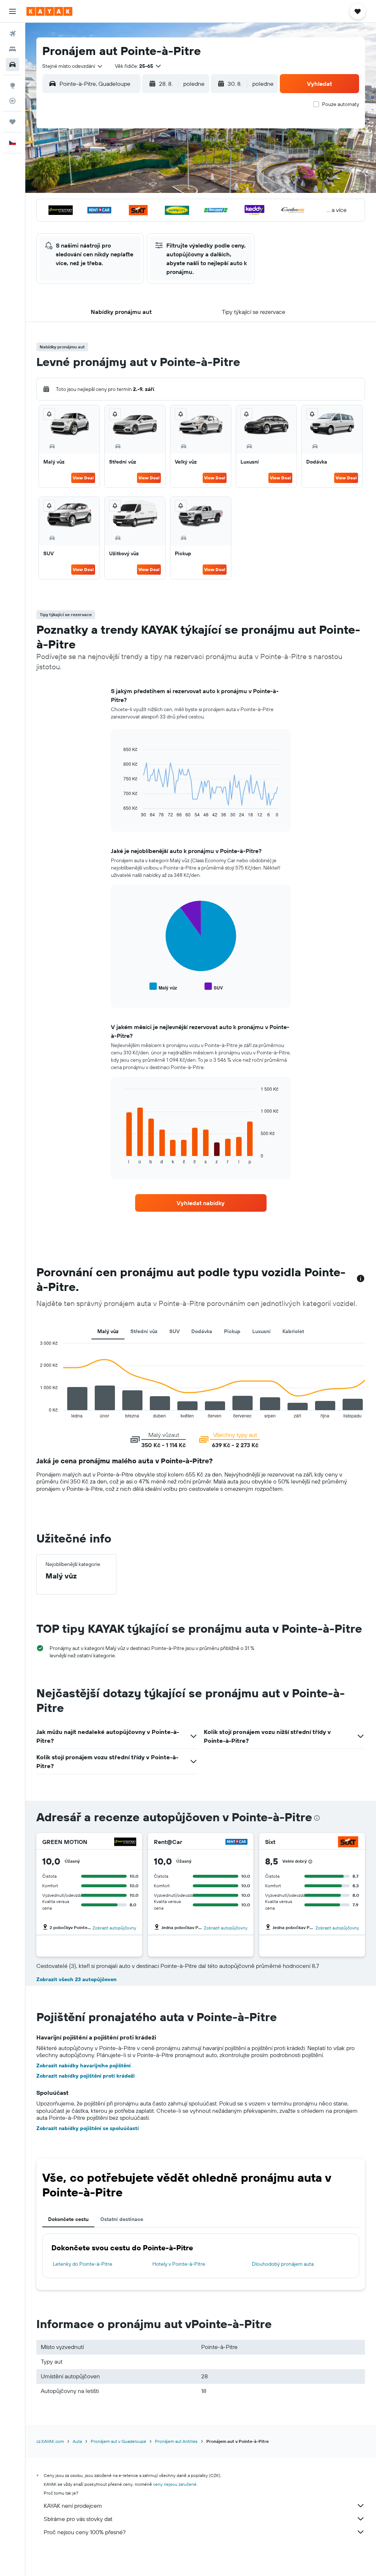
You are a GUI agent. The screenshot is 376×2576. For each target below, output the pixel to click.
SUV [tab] (174, 1331)
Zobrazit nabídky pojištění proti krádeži (86, 2076)
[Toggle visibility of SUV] (214, 987)
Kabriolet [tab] (293, 1331)
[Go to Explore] (12, 85)
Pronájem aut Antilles (176, 2441)
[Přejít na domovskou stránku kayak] (49, 11)
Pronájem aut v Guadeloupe (118, 2441)
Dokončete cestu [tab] (68, 2219)
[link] (201, 1203)
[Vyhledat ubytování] (12, 49)
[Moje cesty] (12, 122)
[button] (12, 11)
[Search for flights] (12, 34)
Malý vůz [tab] (108, 1331)
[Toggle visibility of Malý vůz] (163, 987)
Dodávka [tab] (202, 1331)
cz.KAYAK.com (50, 2441)
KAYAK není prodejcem (73, 2506)
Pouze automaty (341, 104)
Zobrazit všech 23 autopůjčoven (76, 1979)
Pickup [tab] (232, 1331)
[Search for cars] (12, 65)
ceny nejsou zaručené (175, 2484)
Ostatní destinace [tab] (122, 2219)
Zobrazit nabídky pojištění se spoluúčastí (88, 2128)
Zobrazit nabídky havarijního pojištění (84, 2065)
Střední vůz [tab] (144, 1331)
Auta (77, 2441)
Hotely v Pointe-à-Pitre (179, 2264)
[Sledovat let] (12, 101)
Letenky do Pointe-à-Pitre (83, 2264)
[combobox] (73, 66)
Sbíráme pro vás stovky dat (78, 2519)
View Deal (83, 478)
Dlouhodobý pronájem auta (283, 2264)
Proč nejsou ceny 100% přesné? (85, 2532)
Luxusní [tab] (261, 1331)
